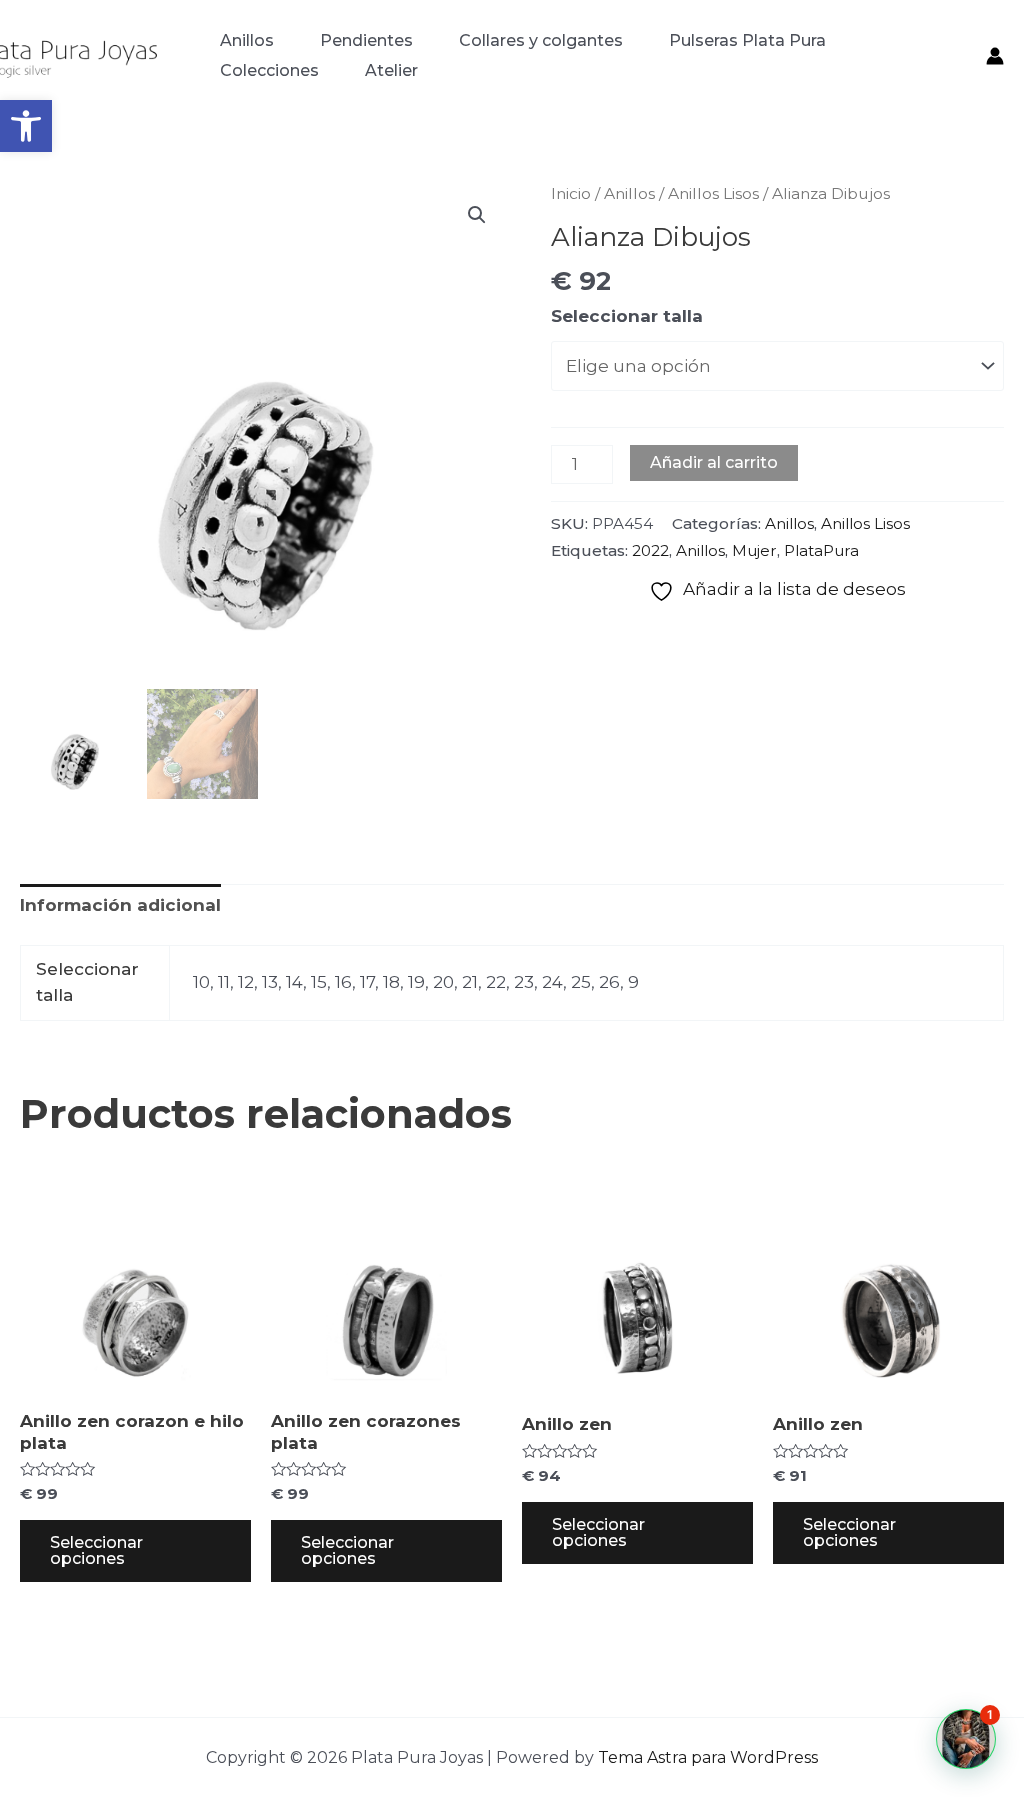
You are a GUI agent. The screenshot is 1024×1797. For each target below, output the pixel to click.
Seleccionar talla (627, 316)
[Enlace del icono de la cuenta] (995, 56)
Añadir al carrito (714, 462)
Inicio (571, 193)
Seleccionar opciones (96, 1550)
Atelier (391, 70)
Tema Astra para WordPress (708, 1757)
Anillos (247, 40)
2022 (650, 550)
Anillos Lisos (713, 193)
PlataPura (821, 550)
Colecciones (269, 70)
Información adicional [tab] (120, 905)
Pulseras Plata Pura (747, 40)
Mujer (754, 550)
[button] (26, 126)
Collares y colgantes (541, 40)
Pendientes (366, 40)
